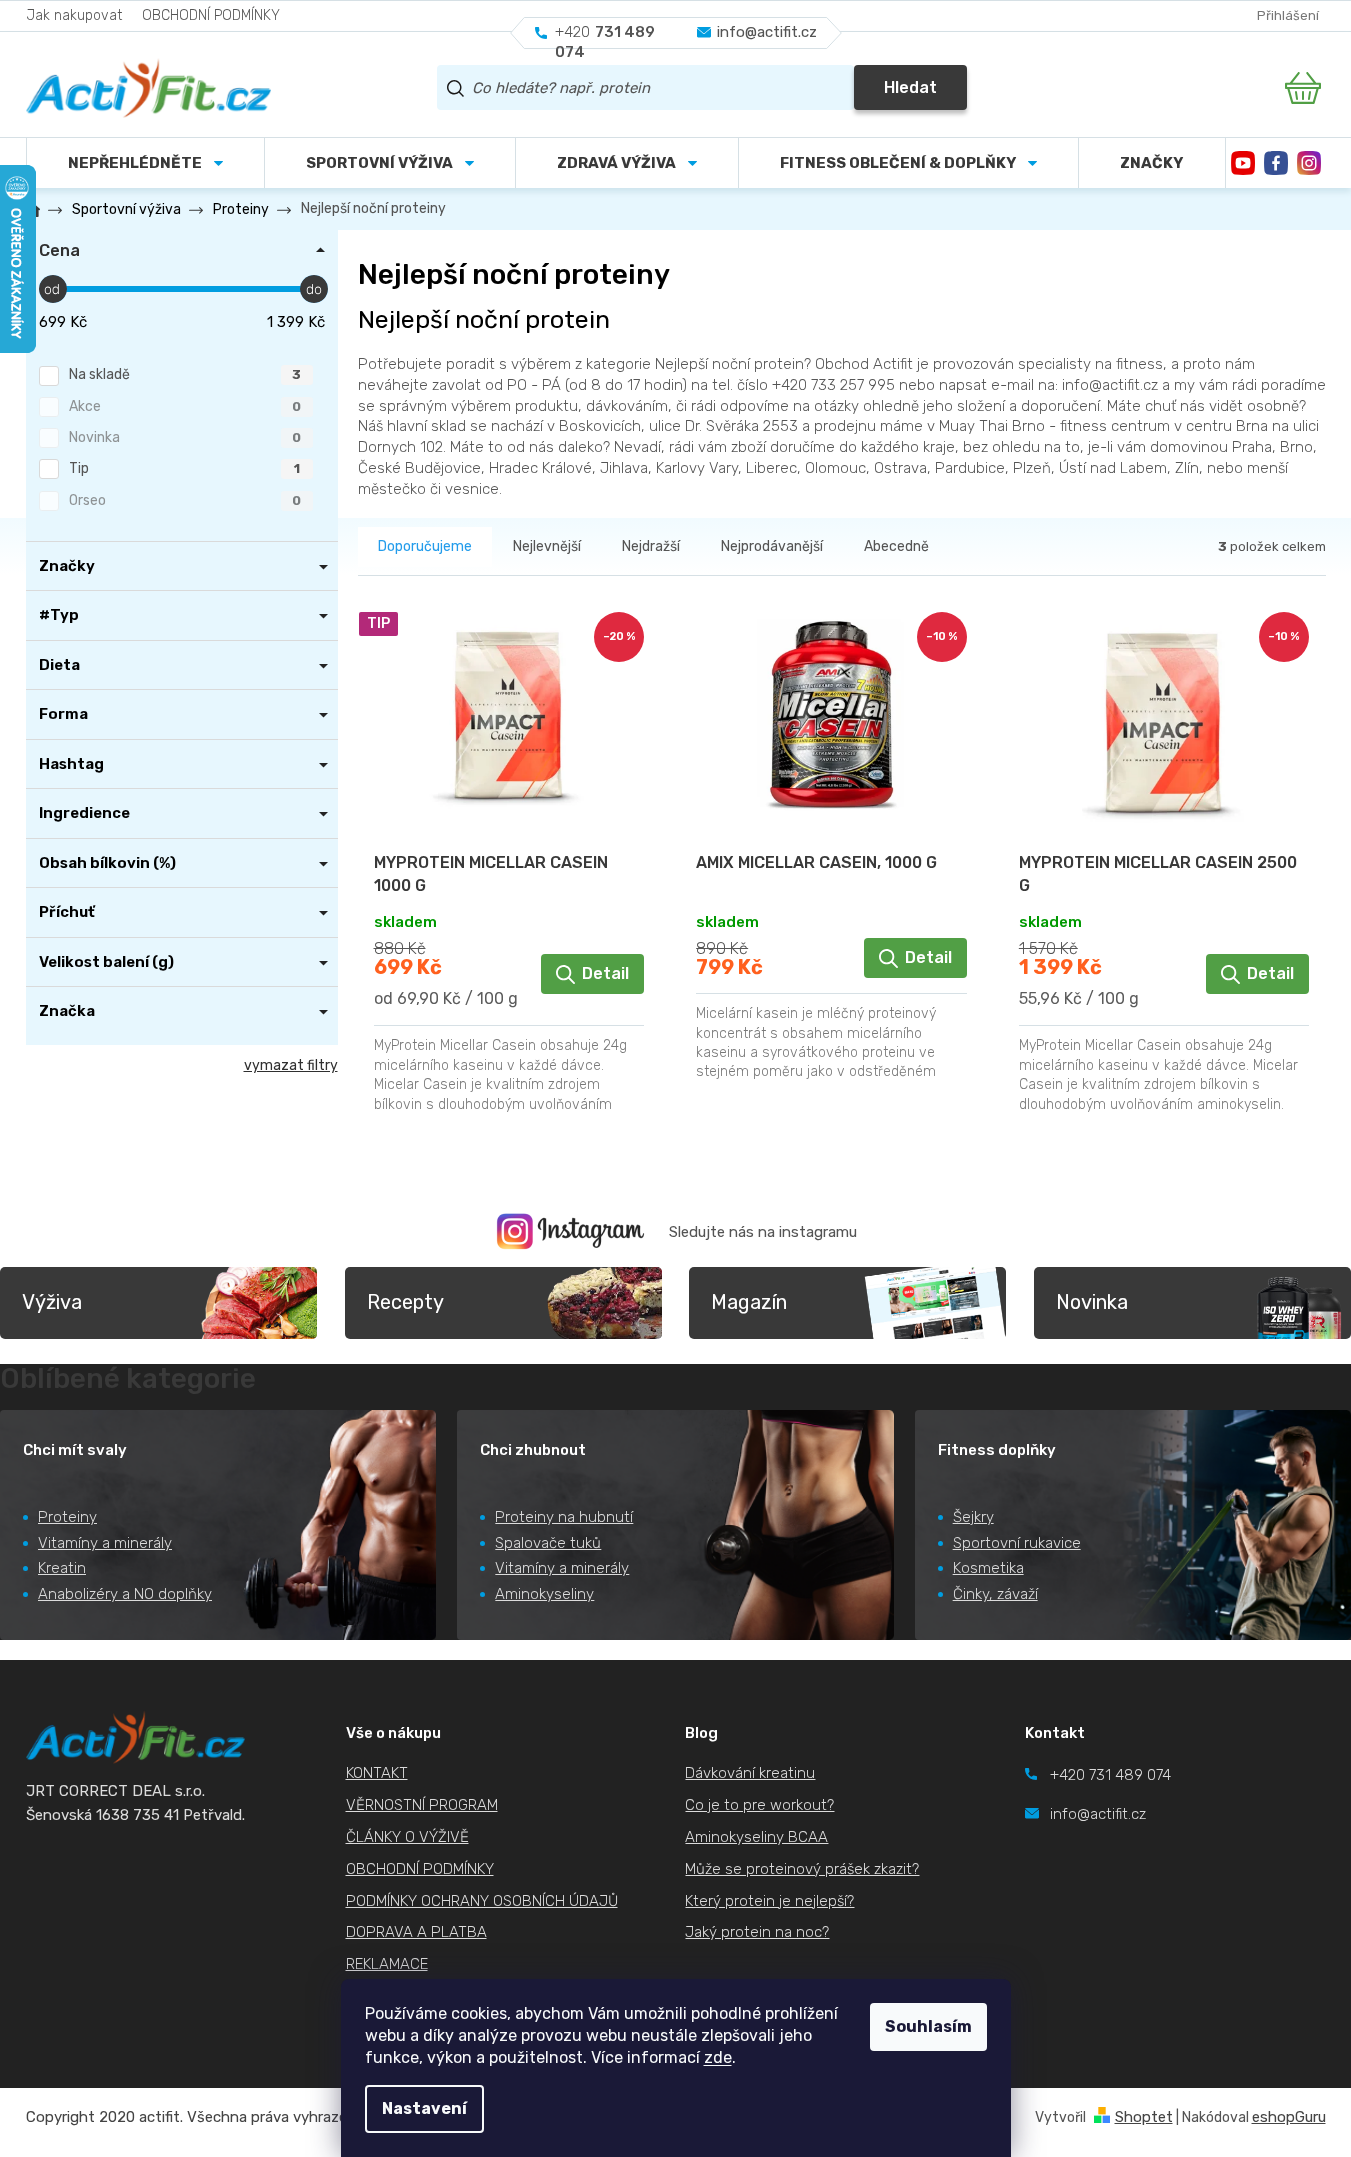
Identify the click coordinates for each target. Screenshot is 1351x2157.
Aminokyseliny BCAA (756, 1837)
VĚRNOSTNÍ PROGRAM (422, 1805)
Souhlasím (928, 2026)
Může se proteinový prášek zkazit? (802, 1869)
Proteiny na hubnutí (564, 1517)
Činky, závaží (995, 1594)
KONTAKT (377, 1773)
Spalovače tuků (548, 1543)
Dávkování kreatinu (750, 1773)
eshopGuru (1289, 2117)
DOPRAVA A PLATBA (416, 1932)
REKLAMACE (387, 1964)
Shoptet (1144, 2117)
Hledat (910, 87)
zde (718, 2057)
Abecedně (896, 546)
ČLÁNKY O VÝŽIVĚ (407, 1837)
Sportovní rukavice (1017, 1543)
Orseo (185, 500)
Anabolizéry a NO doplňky (125, 1594)
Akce (185, 406)
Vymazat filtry (291, 1065)
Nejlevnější (547, 546)
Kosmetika (988, 1568)
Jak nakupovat (74, 15)
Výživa (52, 1302)
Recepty (405, 1302)
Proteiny (67, 1517)
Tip (184, 468)
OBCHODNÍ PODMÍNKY (211, 15)
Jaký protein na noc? (757, 1932)
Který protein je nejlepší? (769, 1901)
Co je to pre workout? (759, 1805)
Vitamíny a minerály (105, 1543)
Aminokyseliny (544, 1594)
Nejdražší (651, 546)
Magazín (749, 1302)
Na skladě (185, 374)
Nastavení (424, 2108)
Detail (605, 973)
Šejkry (973, 1517)
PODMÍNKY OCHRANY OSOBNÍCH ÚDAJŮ (482, 1901)
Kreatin (62, 1568)
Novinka (185, 437)
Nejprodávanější (772, 546)
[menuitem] (390, 163)
